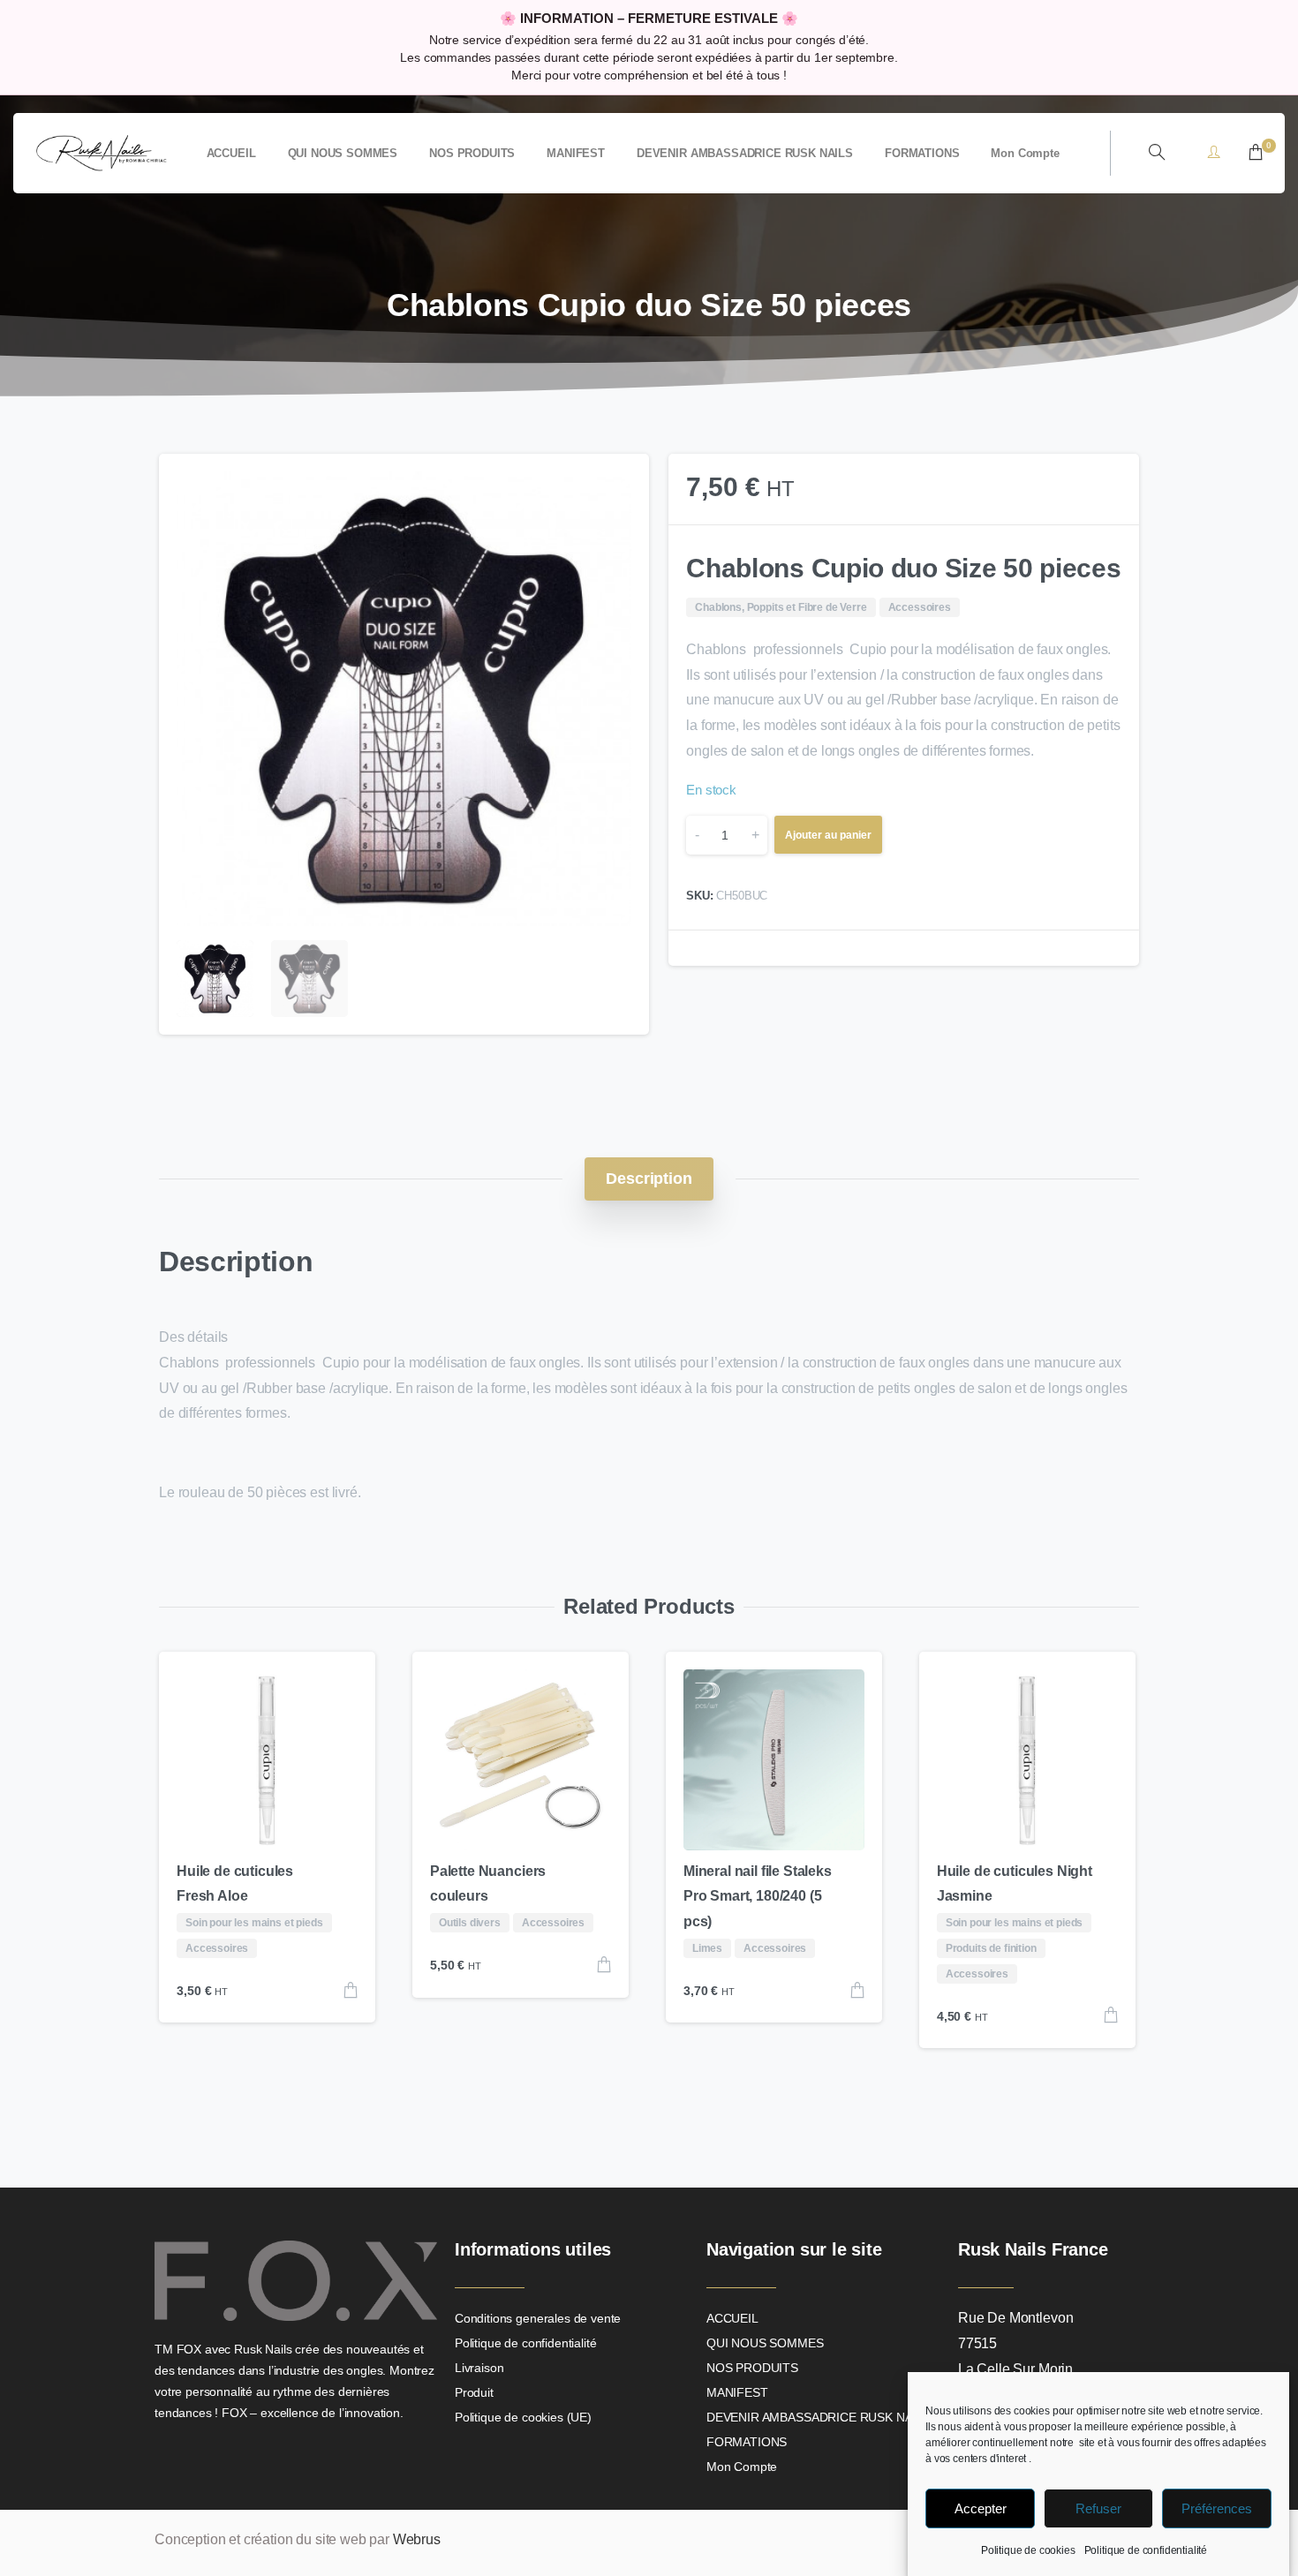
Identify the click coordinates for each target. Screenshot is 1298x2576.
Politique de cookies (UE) (523, 2417)
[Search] (1157, 153)
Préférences (1217, 2508)
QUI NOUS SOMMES (765, 2343)
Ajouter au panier (828, 835)
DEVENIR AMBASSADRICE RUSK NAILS (819, 2417)
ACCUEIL (732, 2318)
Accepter (981, 2508)
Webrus (417, 2539)
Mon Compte (742, 2467)
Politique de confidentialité (1146, 2550)
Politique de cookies (1028, 2550)
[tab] (649, 1179)
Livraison (479, 2368)
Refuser (1098, 2508)
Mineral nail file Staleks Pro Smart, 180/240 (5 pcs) (758, 1897)
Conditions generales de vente (538, 2318)
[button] (619, 484)
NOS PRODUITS (752, 2368)
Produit (474, 2392)
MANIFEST (737, 2392)
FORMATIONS (747, 2442)
